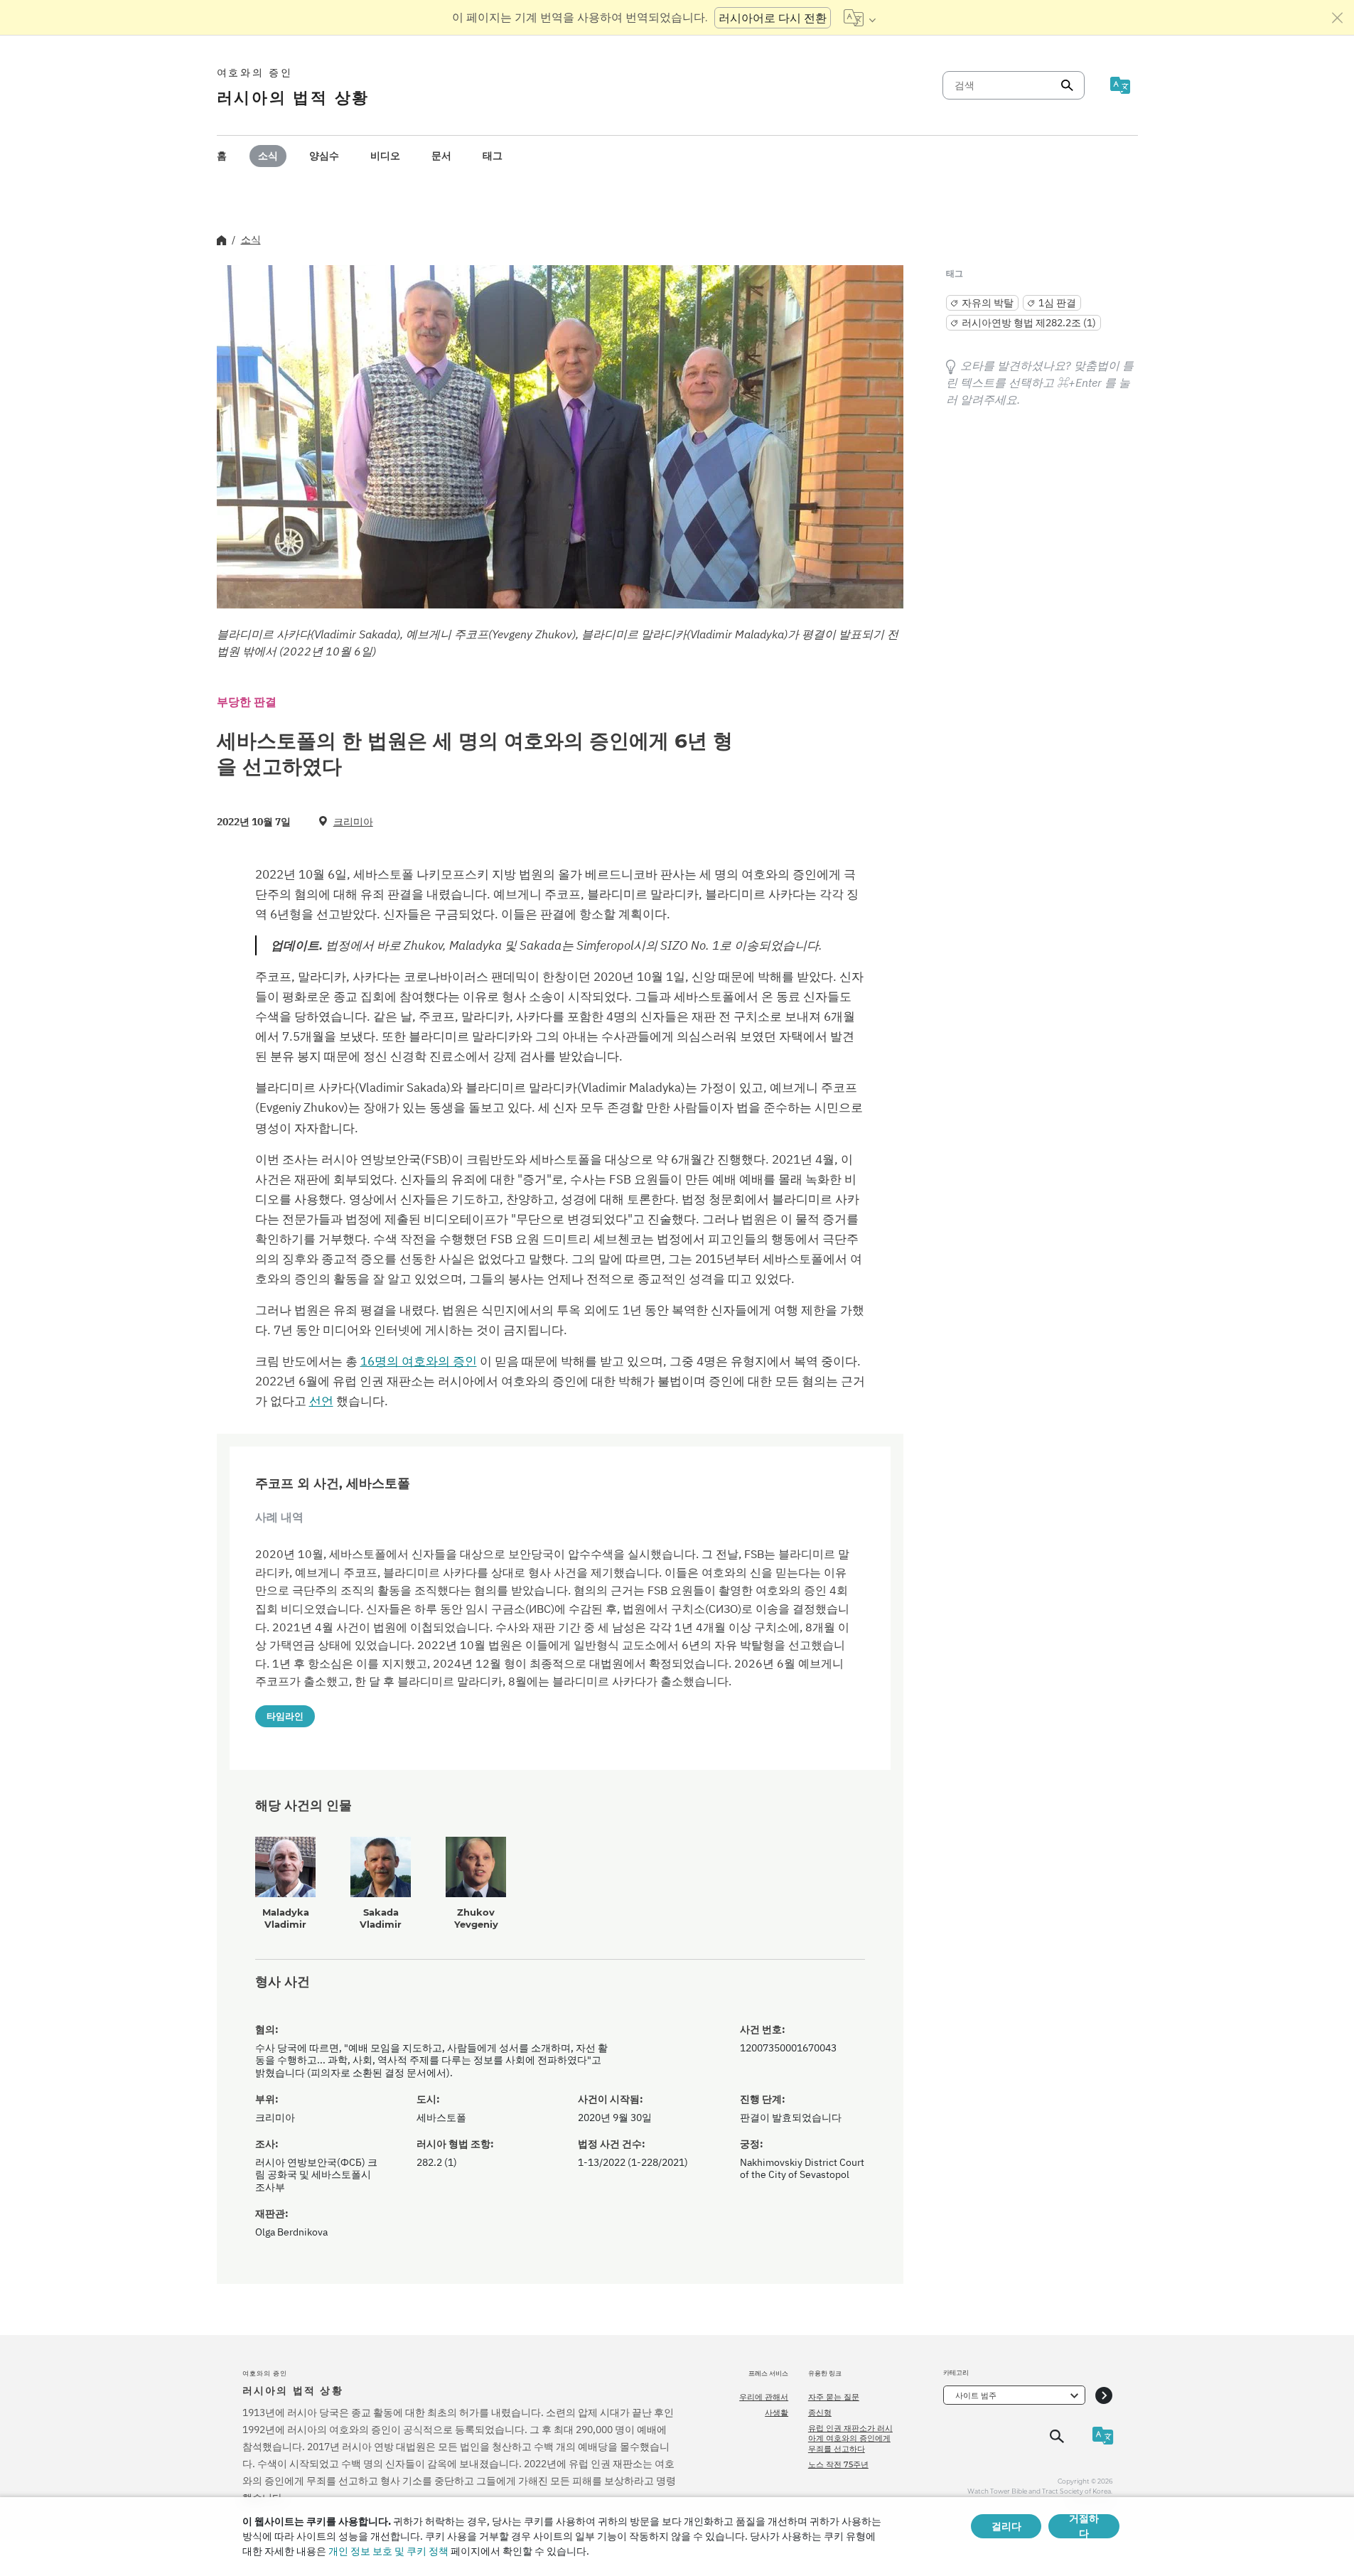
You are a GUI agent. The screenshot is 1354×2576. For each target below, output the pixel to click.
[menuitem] (222, 156)
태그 (493, 156)
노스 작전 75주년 (838, 2464)
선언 (321, 1401)
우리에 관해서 (764, 2397)
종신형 (820, 2413)
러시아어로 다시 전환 (773, 18)
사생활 (777, 2413)
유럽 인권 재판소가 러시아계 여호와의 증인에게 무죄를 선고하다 (850, 2438)
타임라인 (285, 1716)
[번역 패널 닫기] (1338, 18)
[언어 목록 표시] (860, 18)
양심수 (324, 156)
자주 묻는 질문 (834, 2397)
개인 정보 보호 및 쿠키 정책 (388, 2551)
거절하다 (1084, 2526)
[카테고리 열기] (1104, 2395)
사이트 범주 (976, 2395)
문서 (441, 156)
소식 (268, 156)
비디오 (385, 156)
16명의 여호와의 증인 (419, 1361)
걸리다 (1006, 2526)
